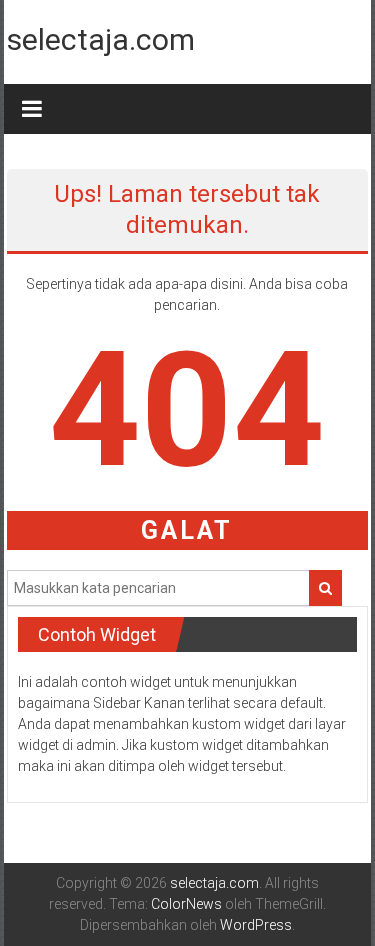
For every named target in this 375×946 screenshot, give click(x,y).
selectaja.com (101, 39)
